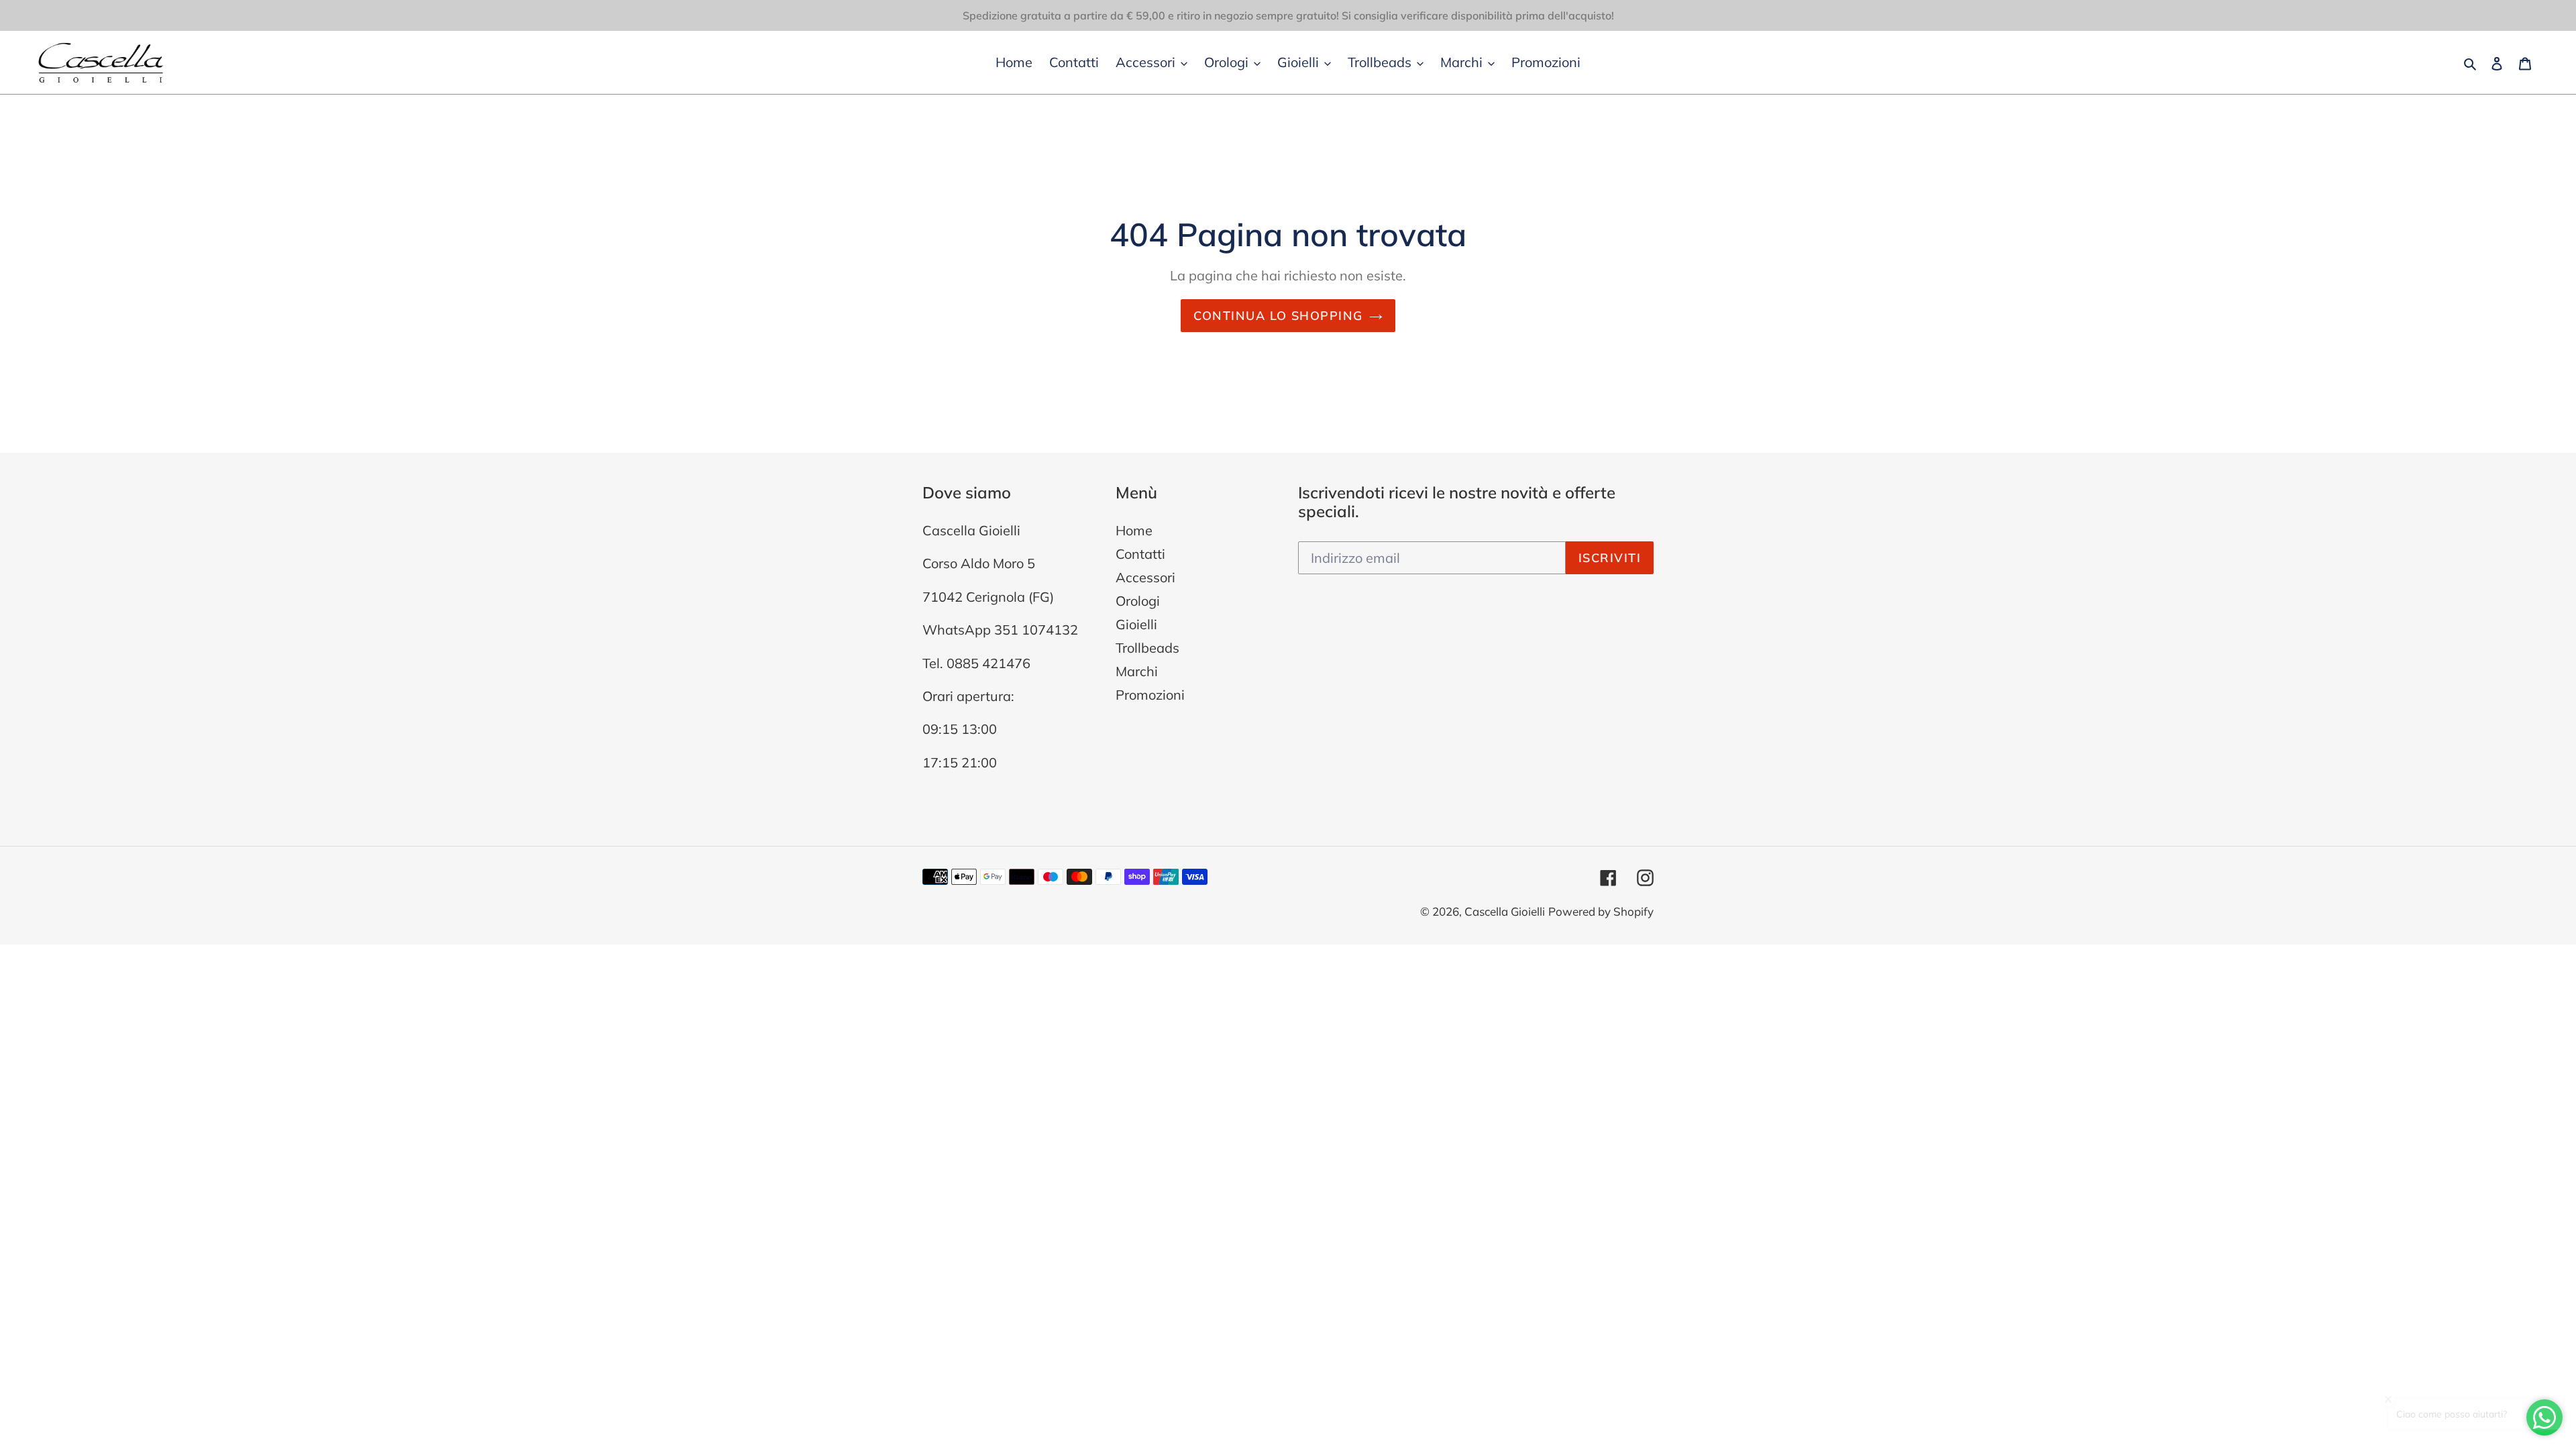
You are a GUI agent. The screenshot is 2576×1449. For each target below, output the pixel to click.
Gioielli (1136, 624)
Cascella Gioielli (1505, 911)
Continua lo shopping (1278, 316)
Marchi (1137, 671)
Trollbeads (1147, 648)
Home (1134, 530)
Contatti (1140, 554)
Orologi (1138, 601)
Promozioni (1150, 695)
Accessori (1145, 577)
